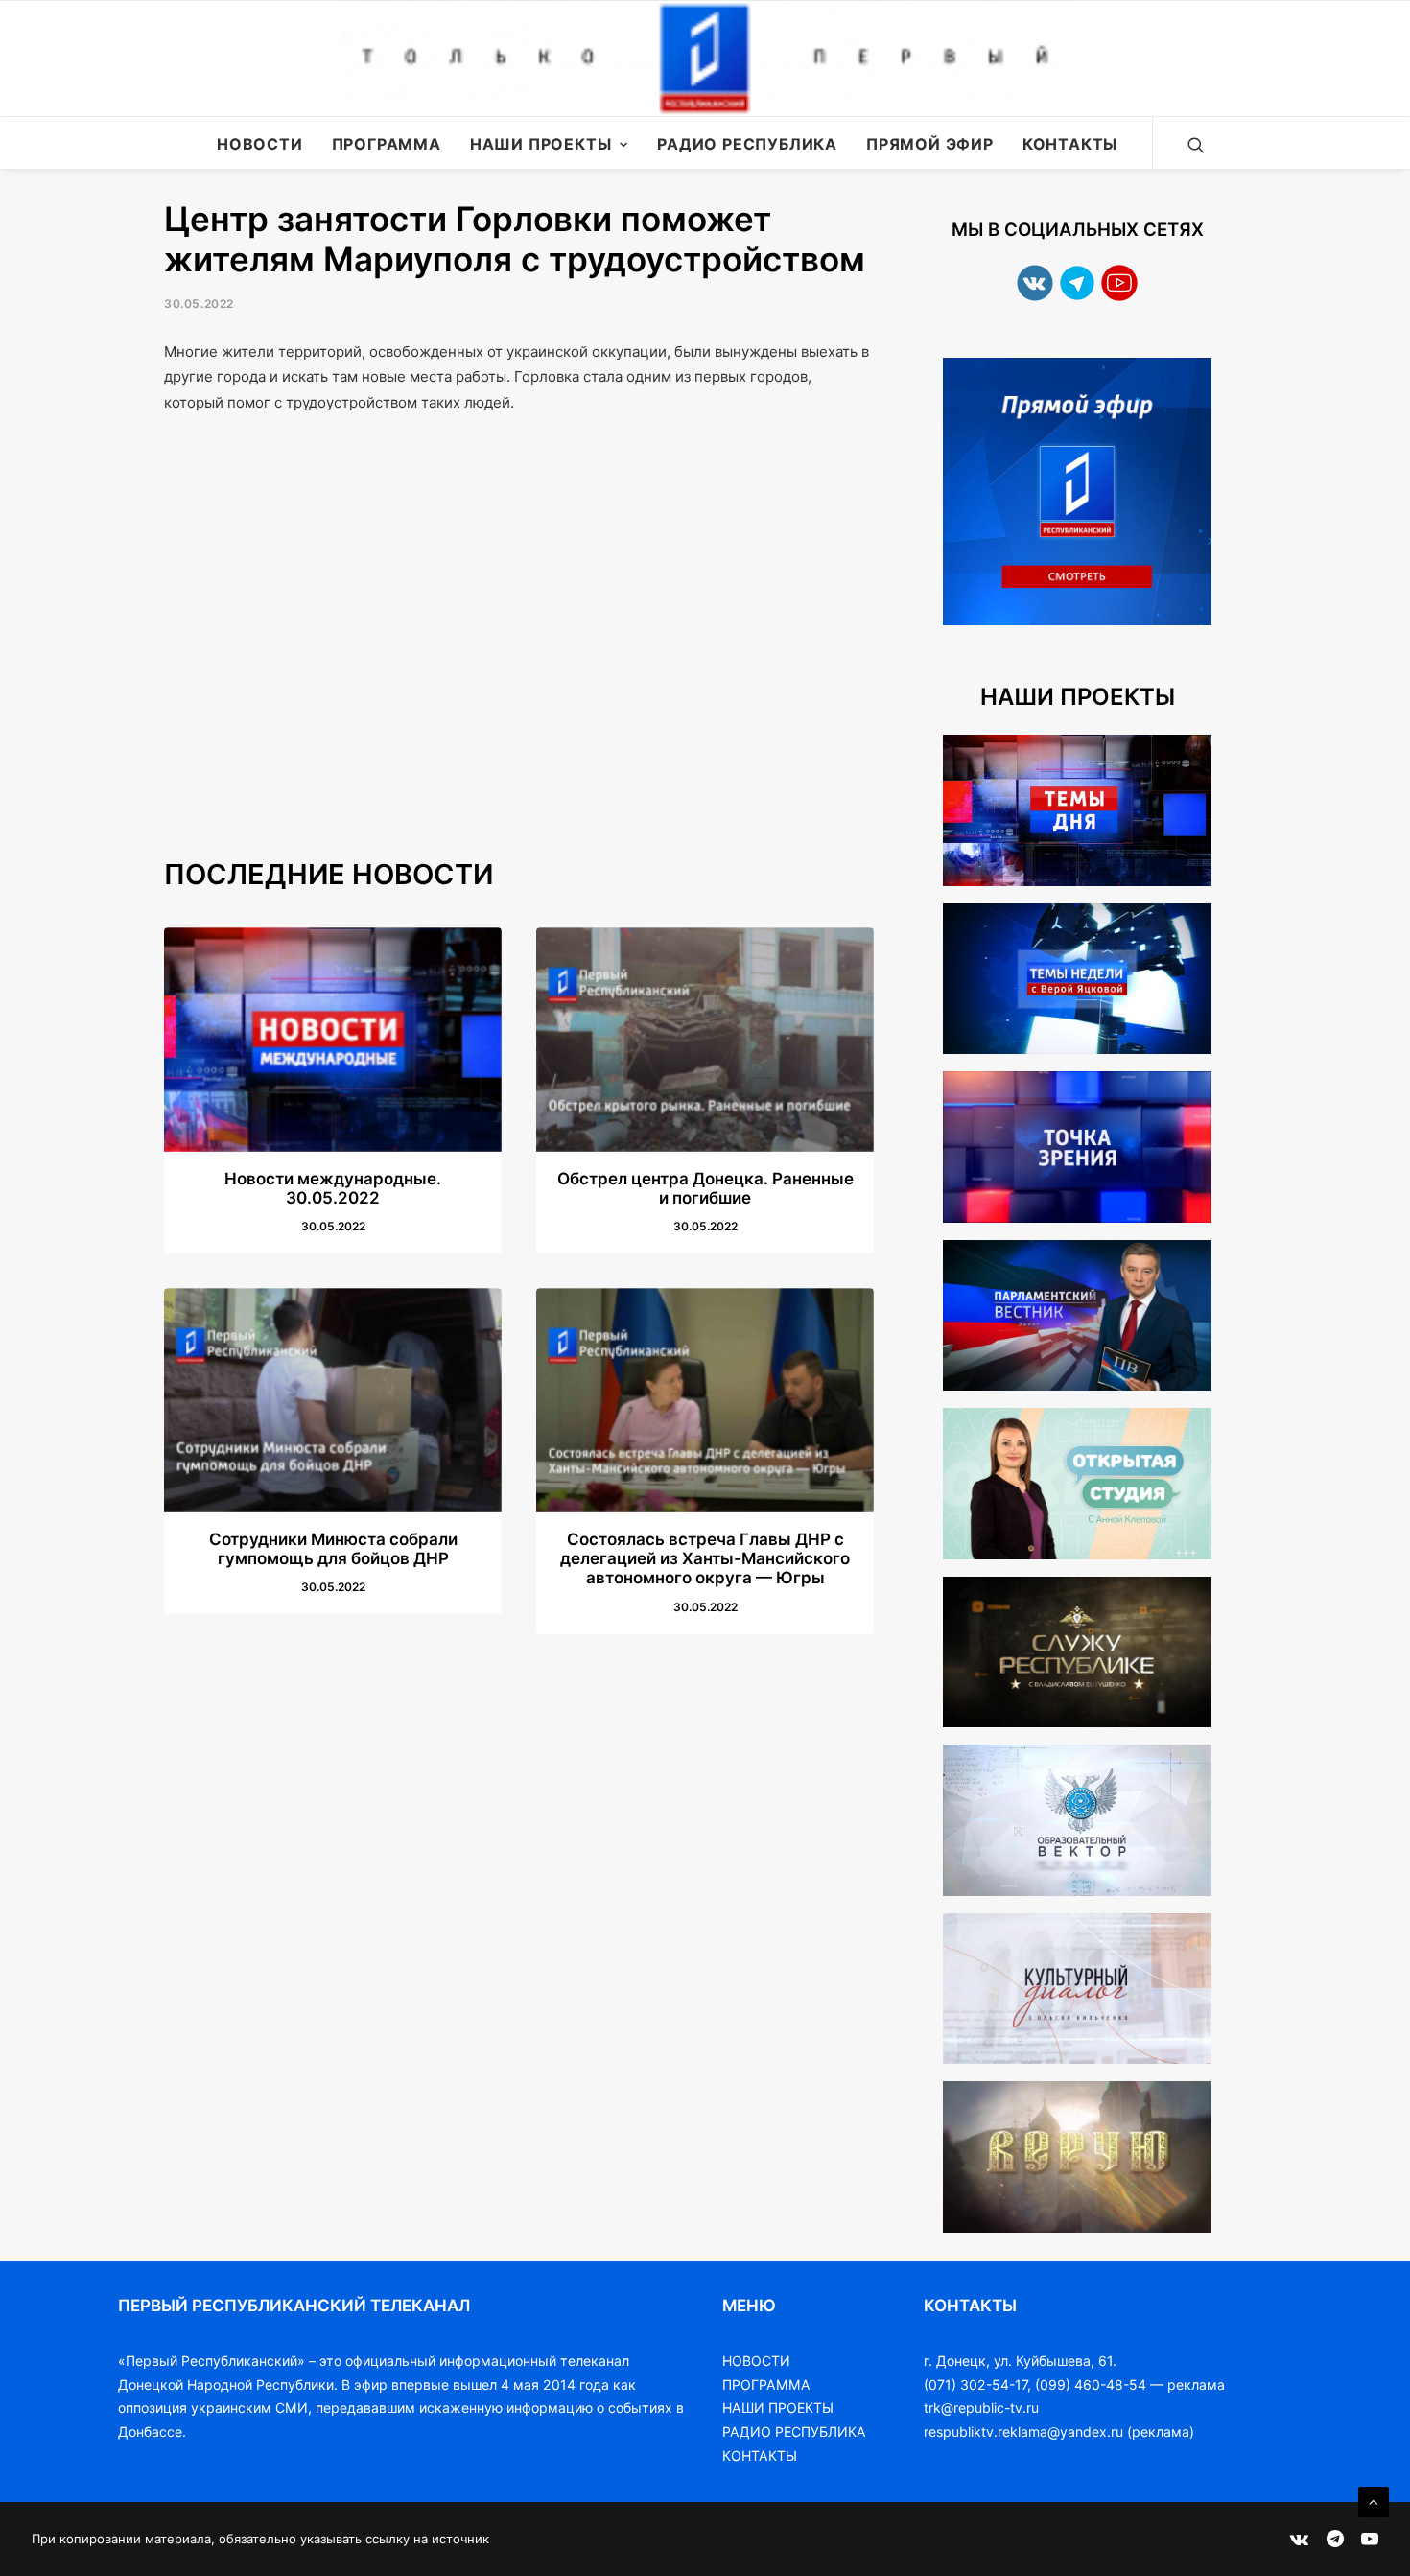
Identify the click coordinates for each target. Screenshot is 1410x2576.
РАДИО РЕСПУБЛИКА (794, 2432)
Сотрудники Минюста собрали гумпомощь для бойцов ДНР (333, 1549)
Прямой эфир (930, 144)
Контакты (1070, 144)
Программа (387, 144)
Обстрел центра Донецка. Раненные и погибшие (705, 1188)
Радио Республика (747, 144)
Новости (260, 144)
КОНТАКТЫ (760, 2456)
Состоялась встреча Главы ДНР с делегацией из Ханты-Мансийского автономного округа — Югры (705, 1559)
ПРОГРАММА (766, 2385)
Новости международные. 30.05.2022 (333, 1188)
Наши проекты (541, 144)
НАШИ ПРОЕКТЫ (778, 2408)
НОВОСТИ (756, 2361)
